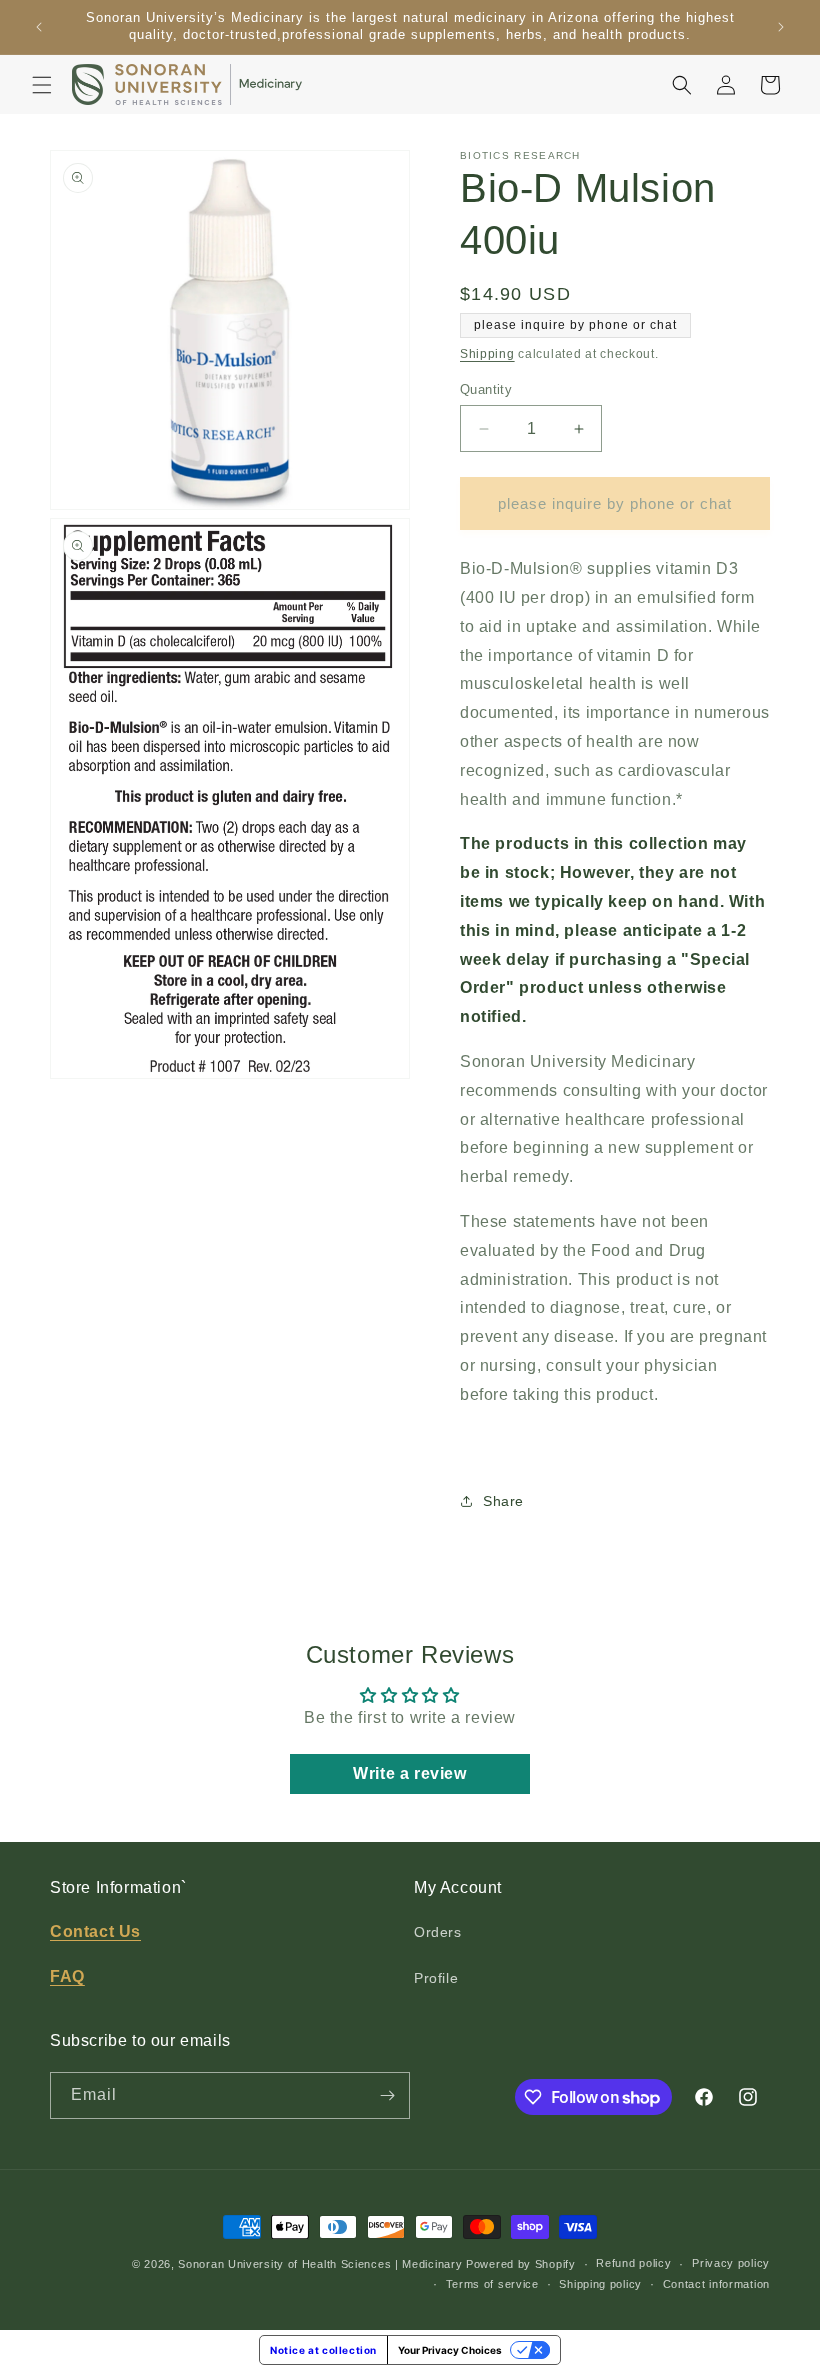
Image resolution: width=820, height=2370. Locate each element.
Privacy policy (731, 2263)
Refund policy (633, 2263)
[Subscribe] (387, 2095)
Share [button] (503, 1501)
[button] (42, 85)
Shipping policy (600, 2284)
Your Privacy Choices (450, 2350)
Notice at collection (323, 2350)
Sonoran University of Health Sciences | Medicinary (320, 2264)
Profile (436, 1978)
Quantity (486, 389)
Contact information (716, 2284)
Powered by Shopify (521, 2264)
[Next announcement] (781, 27)
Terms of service (492, 2284)
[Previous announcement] (39, 27)
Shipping (487, 354)
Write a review (409, 1773)
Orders (438, 1932)
